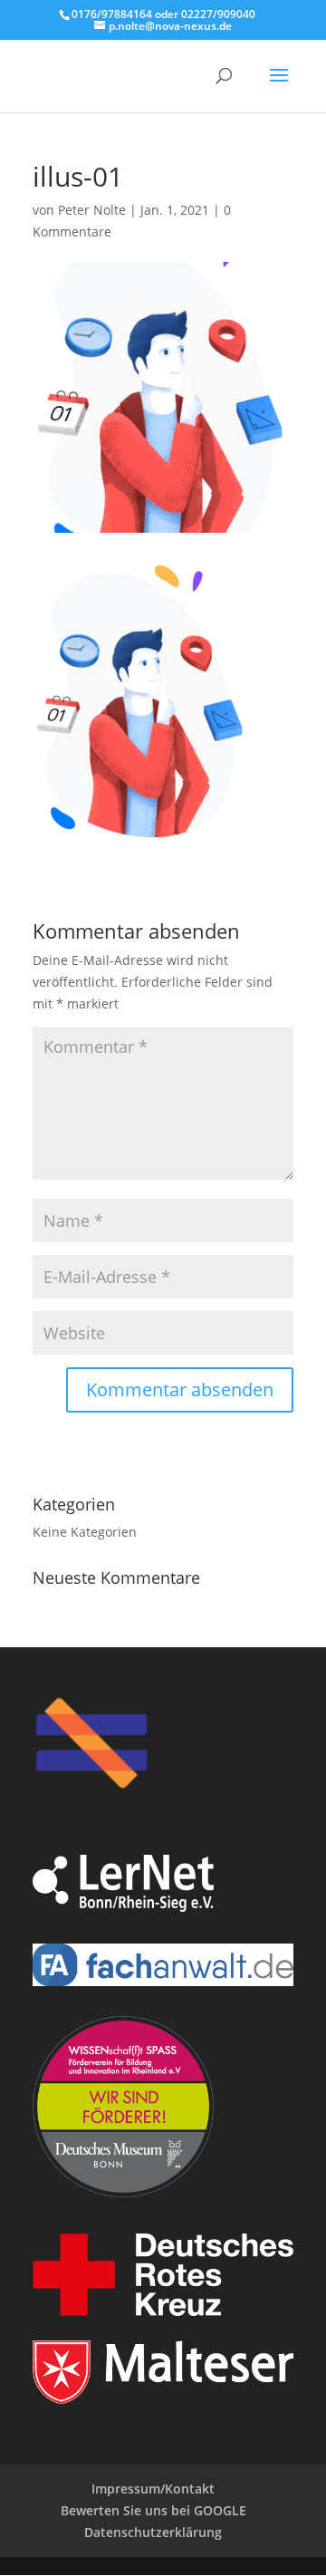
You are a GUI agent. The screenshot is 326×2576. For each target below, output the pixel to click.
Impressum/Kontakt (153, 2489)
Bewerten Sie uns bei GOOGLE (153, 2510)
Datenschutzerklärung (153, 2532)
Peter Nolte (92, 210)
